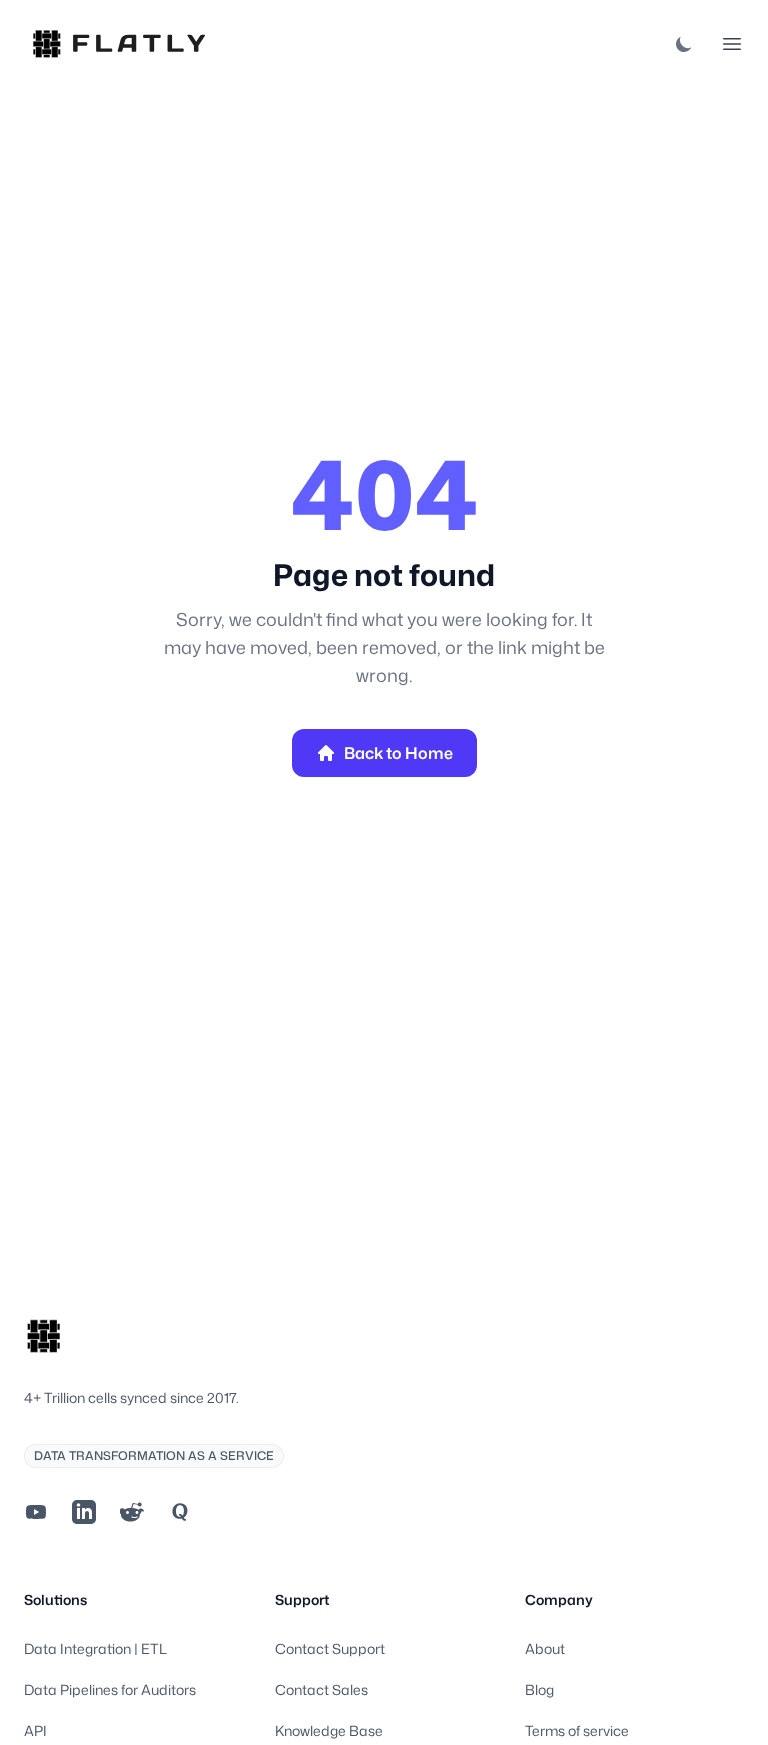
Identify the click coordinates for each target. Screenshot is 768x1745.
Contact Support (330, 1648)
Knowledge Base (329, 1730)
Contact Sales (321, 1689)
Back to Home (398, 753)
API (35, 1730)
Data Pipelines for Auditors (110, 1689)
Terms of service (577, 1730)
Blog (539, 1689)
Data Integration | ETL (95, 1648)
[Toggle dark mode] (684, 44)
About (545, 1648)
